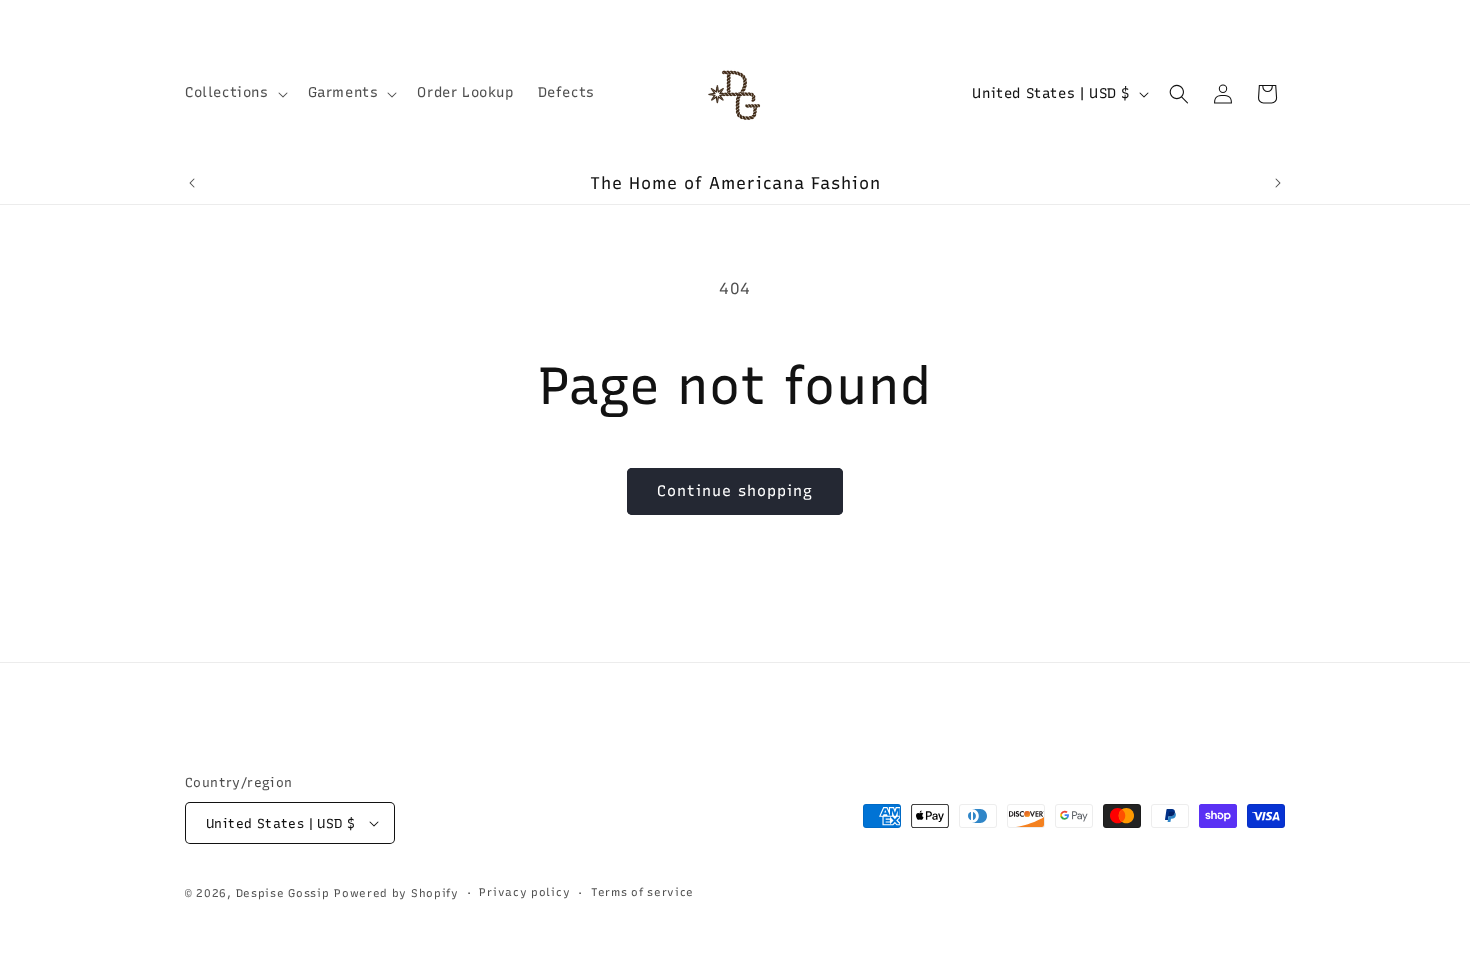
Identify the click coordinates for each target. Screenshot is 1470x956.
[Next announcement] (1278, 183)
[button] (234, 93)
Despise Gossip (283, 893)
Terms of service (642, 892)
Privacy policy (524, 892)
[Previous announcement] (192, 183)
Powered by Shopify (396, 893)
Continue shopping (735, 491)
